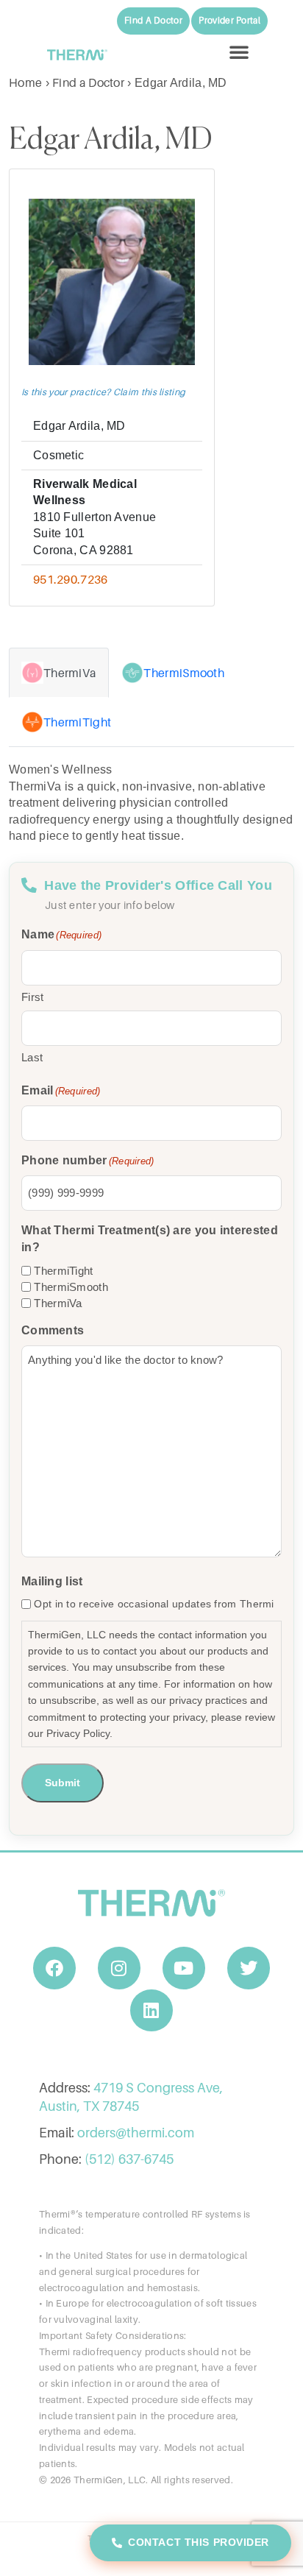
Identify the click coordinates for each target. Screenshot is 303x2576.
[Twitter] (249, 1968)
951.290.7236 (71, 579)
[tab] (59, 673)
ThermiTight (63, 1271)
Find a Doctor (88, 82)
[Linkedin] (151, 2011)
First (33, 997)
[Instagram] (119, 1968)
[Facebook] (54, 1968)
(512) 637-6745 (129, 2159)
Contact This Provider (199, 2542)
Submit (63, 1783)
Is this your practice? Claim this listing (103, 392)
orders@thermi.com (136, 2133)
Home (25, 82)
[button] (239, 52)
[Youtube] (184, 1968)
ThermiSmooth (71, 1287)
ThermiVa (58, 1303)
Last (32, 1057)
